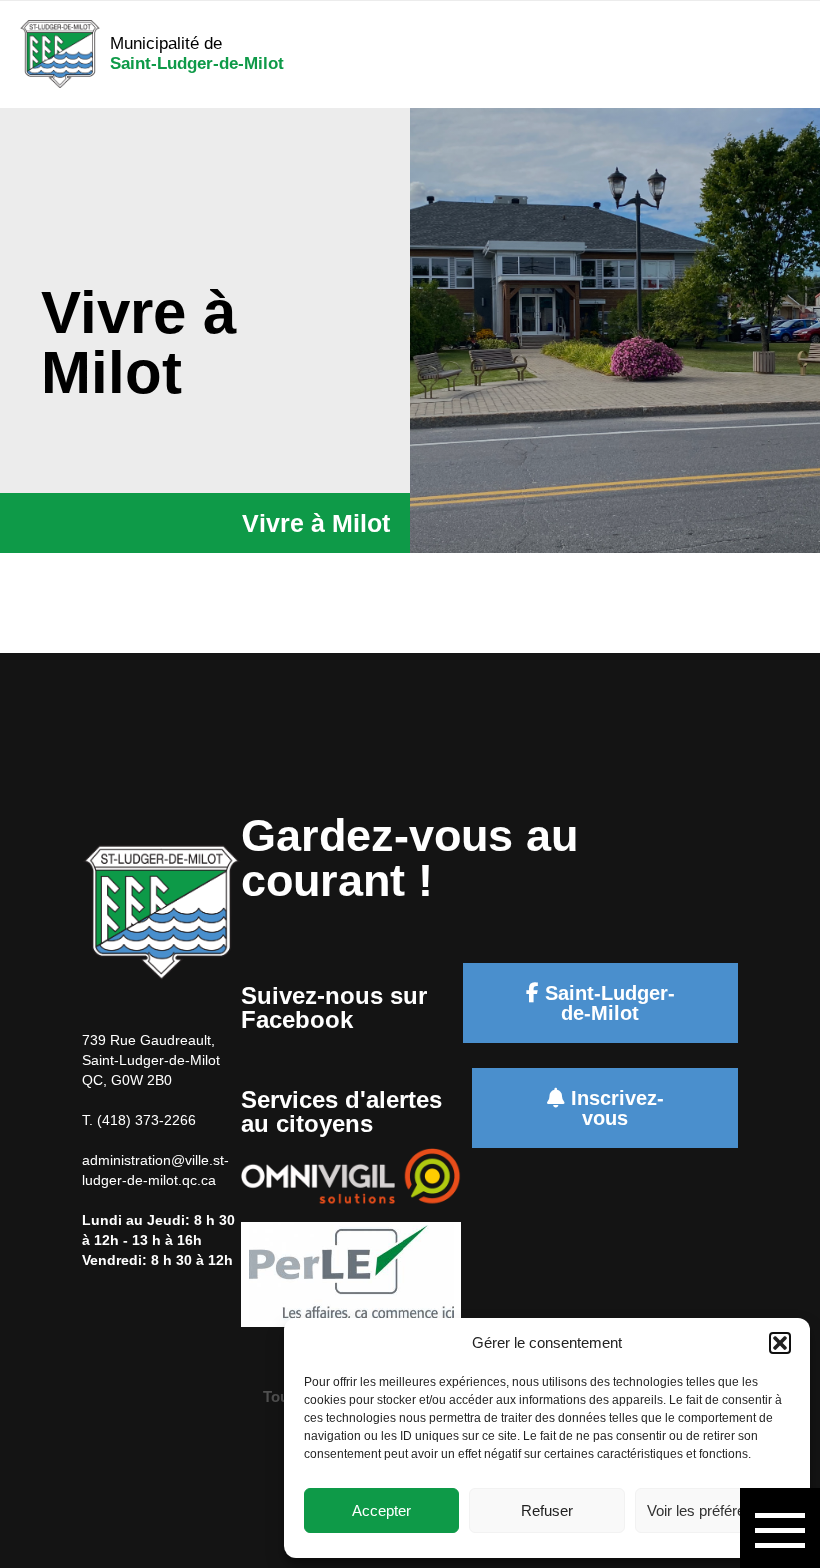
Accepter (381, 1510)
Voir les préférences (712, 1510)
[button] (780, 1343)
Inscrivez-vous (614, 1108)
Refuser (547, 1510)
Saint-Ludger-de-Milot (607, 1003)
